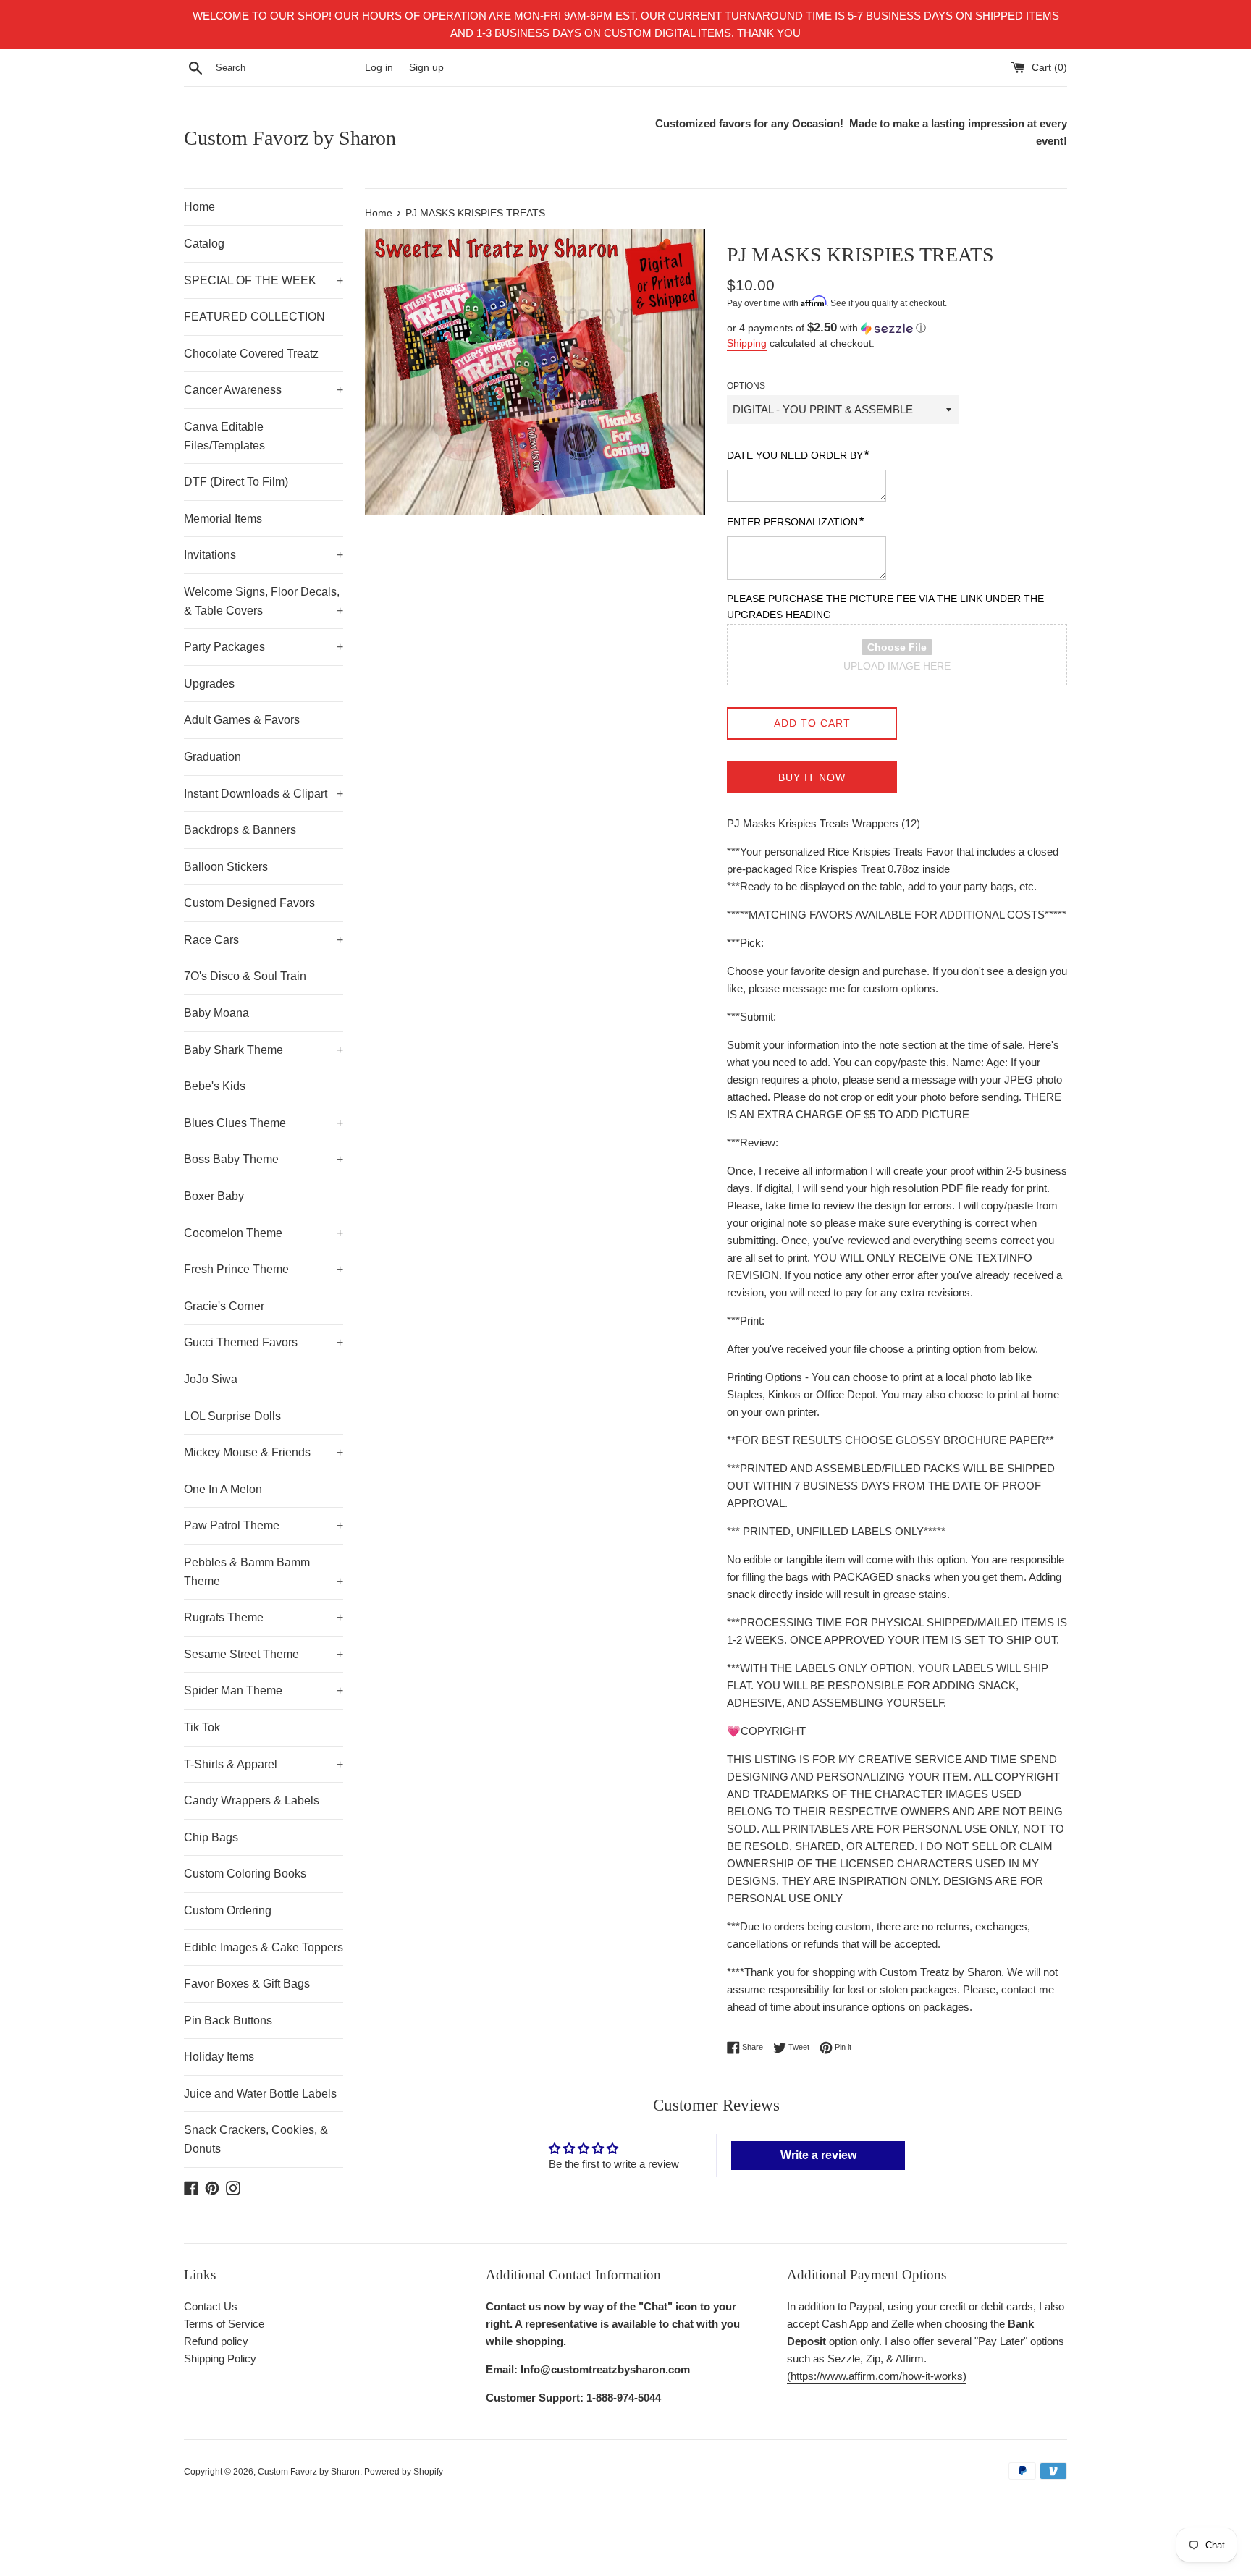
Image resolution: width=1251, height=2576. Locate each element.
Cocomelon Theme (264, 1233)
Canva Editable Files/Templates (224, 436)
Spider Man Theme (264, 1690)
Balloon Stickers (226, 867)
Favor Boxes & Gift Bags (247, 1984)
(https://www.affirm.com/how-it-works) (877, 2376)
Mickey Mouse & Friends (264, 1452)
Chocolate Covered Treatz (251, 354)
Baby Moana (216, 1013)
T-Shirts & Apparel (264, 1764)
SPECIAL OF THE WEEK (264, 280)
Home (199, 207)
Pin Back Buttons (228, 2020)
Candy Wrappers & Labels (252, 1800)
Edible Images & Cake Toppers (264, 1947)
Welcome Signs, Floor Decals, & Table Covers (264, 601)
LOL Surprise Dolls (232, 1416)
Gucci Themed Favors (264, 1342)
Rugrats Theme (264, 1617)
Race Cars (264, 940)
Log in (379, 68)
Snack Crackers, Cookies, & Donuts (256, 2139)
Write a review (818, 2155)
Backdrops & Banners (240, 830)
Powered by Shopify (404, 2472)
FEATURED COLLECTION (254, 317)
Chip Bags (211, 1837)
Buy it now (812, 777)
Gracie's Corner (224, 1306)
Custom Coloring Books (245, 1874)
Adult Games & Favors (242, 720)
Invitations (264, 555)
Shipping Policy (220, 2358)
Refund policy (216, 2341)
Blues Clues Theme (264, 1123)
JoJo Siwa (211, 1379)
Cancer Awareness (264, 390)
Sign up (426, 68)
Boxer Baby (214, 1196)
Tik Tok (202, 1727)
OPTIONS (746, 386)
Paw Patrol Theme (264, 1525)
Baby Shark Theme (264, 1050)
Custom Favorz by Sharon (290, 138)
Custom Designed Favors (249, 903)
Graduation (212, 757)
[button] (897, 328)
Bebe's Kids (215, 1086)
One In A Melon (223, 1489)
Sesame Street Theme (264, 1654)
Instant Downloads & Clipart (264, 794)
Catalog (204, 244)
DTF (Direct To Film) (236, 482)
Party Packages (264, 647)
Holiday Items (219, 2057)
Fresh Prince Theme (264, 1269)
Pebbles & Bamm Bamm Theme (264, 1572)
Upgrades (209, 684)
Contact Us (211, 2306)
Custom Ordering (228, 1910)
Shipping (747, 343)
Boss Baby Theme (264, 1159)
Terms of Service (224, 2324)
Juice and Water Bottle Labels (260, 2094)
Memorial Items (223, 519)
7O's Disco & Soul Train (245, 976)
